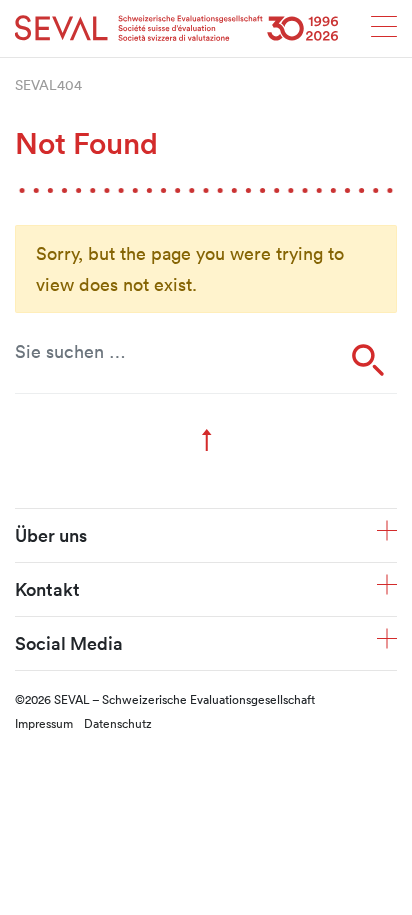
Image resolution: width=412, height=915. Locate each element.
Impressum (44, 723)
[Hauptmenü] (384, 32)
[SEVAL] (177, 28)
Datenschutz (118, 723)
